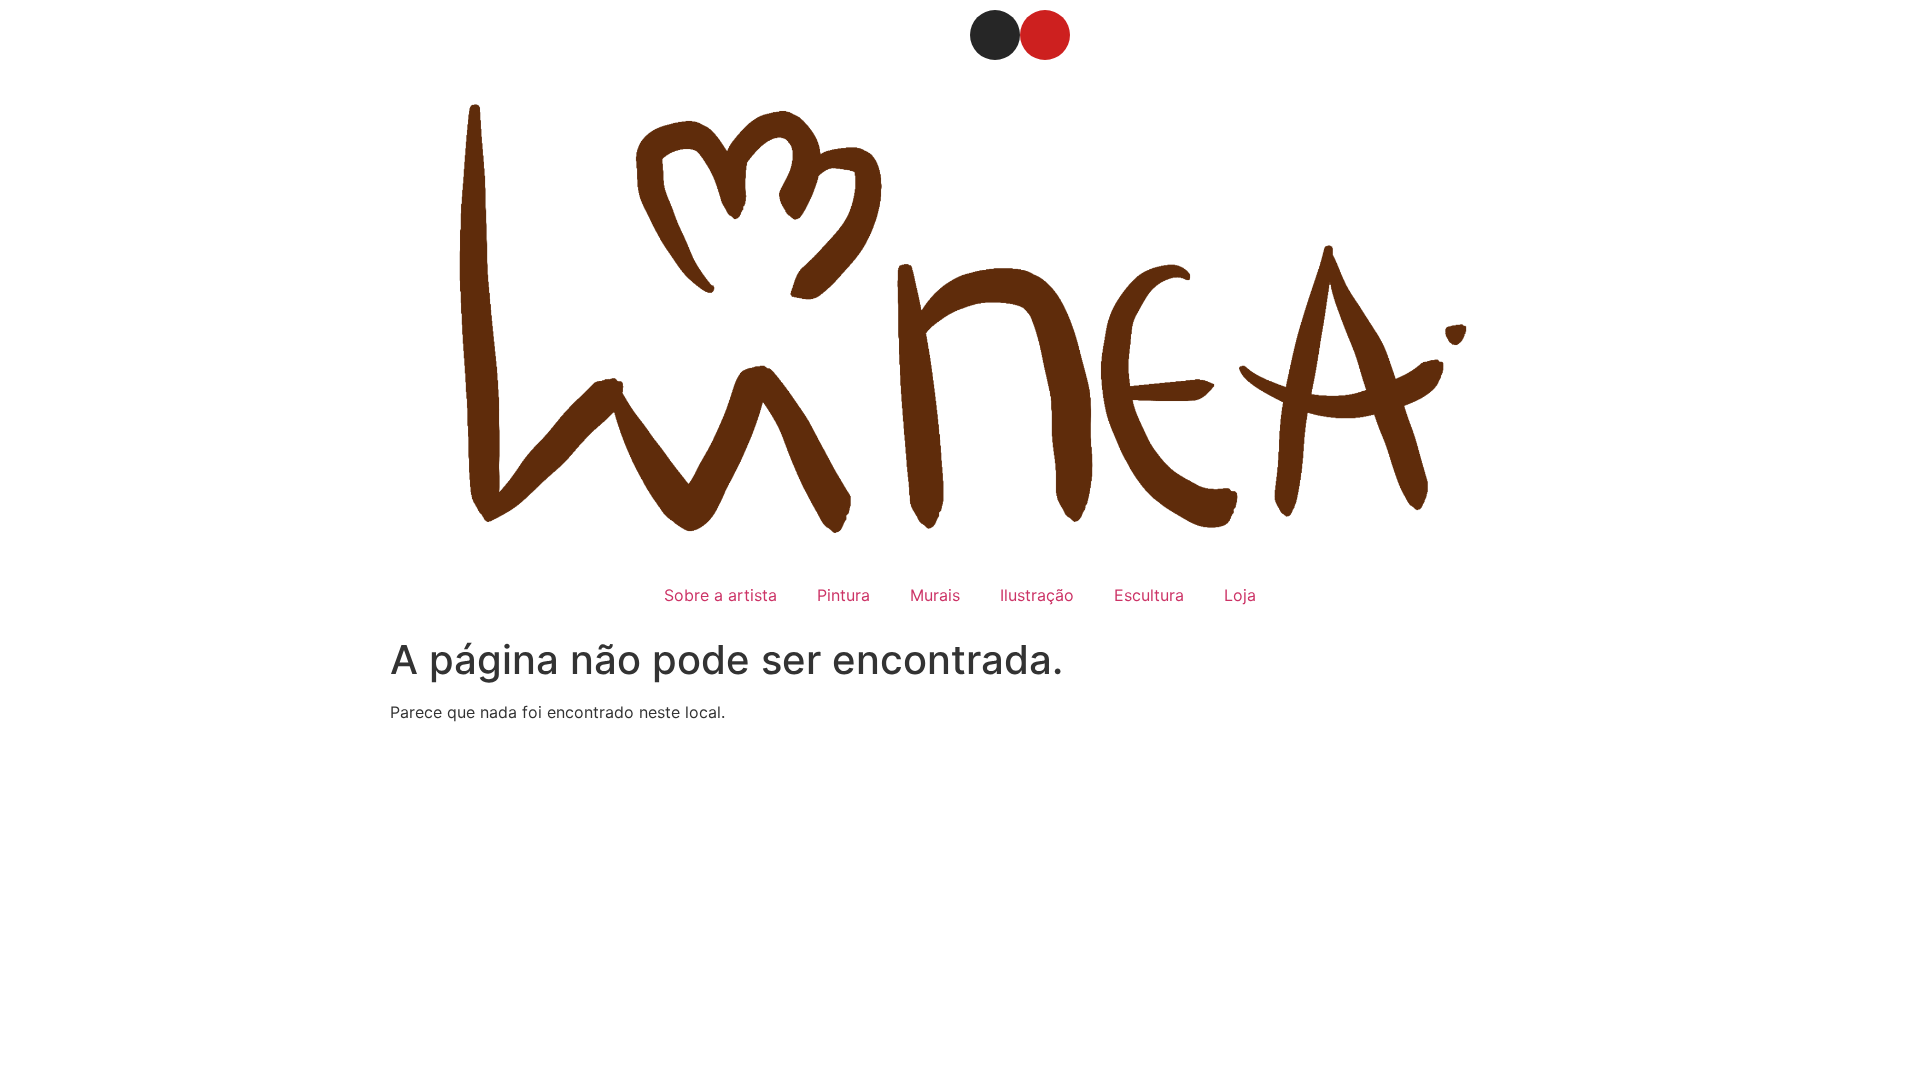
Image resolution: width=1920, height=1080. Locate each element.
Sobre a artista (720, 595)
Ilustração (1037, 595)
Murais (935, 595)
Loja (1240, 595)
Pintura (843, 595)
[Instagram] (995, 35)
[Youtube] (1045, 35)
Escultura (1149, 595)
